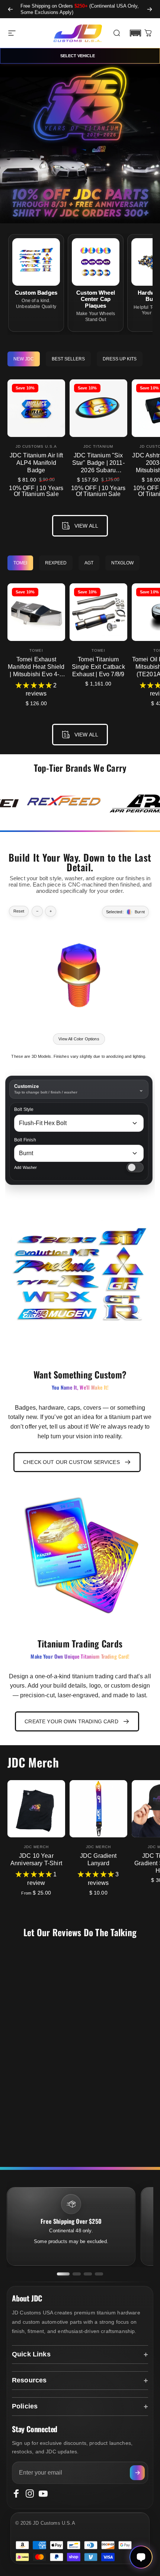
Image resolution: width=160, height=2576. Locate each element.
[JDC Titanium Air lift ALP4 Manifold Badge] (36, 408)
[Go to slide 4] (99, 2274)
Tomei (36, 650)
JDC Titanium (98, 446)
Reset (19, 911)
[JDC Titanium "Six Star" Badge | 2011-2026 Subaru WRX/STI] (98, 408)
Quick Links (31, 2354)
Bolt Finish (25, 1140)
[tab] (24, 359)
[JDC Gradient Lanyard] (98, 1809)
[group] (64, 803)
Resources (29, 2380)
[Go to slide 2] (77, 2274)
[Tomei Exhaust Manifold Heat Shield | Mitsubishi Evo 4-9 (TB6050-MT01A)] (36, 612)
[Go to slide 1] (63, 2274)
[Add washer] (135, 1167)
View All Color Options (79, 1039)
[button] (135, 33)
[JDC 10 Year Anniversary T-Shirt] (36, 1809)
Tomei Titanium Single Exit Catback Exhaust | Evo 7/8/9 (98, 667)
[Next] (150, 9)
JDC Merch (36, 1847)
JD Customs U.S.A (36, 446)
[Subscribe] (137, 2473)
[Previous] (10, 9)
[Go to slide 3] (88, 2274)
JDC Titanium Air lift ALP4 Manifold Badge (36, 463)
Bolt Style (24, 1110)
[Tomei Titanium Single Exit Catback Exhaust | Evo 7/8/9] (98, 612)
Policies (25, 2406)
